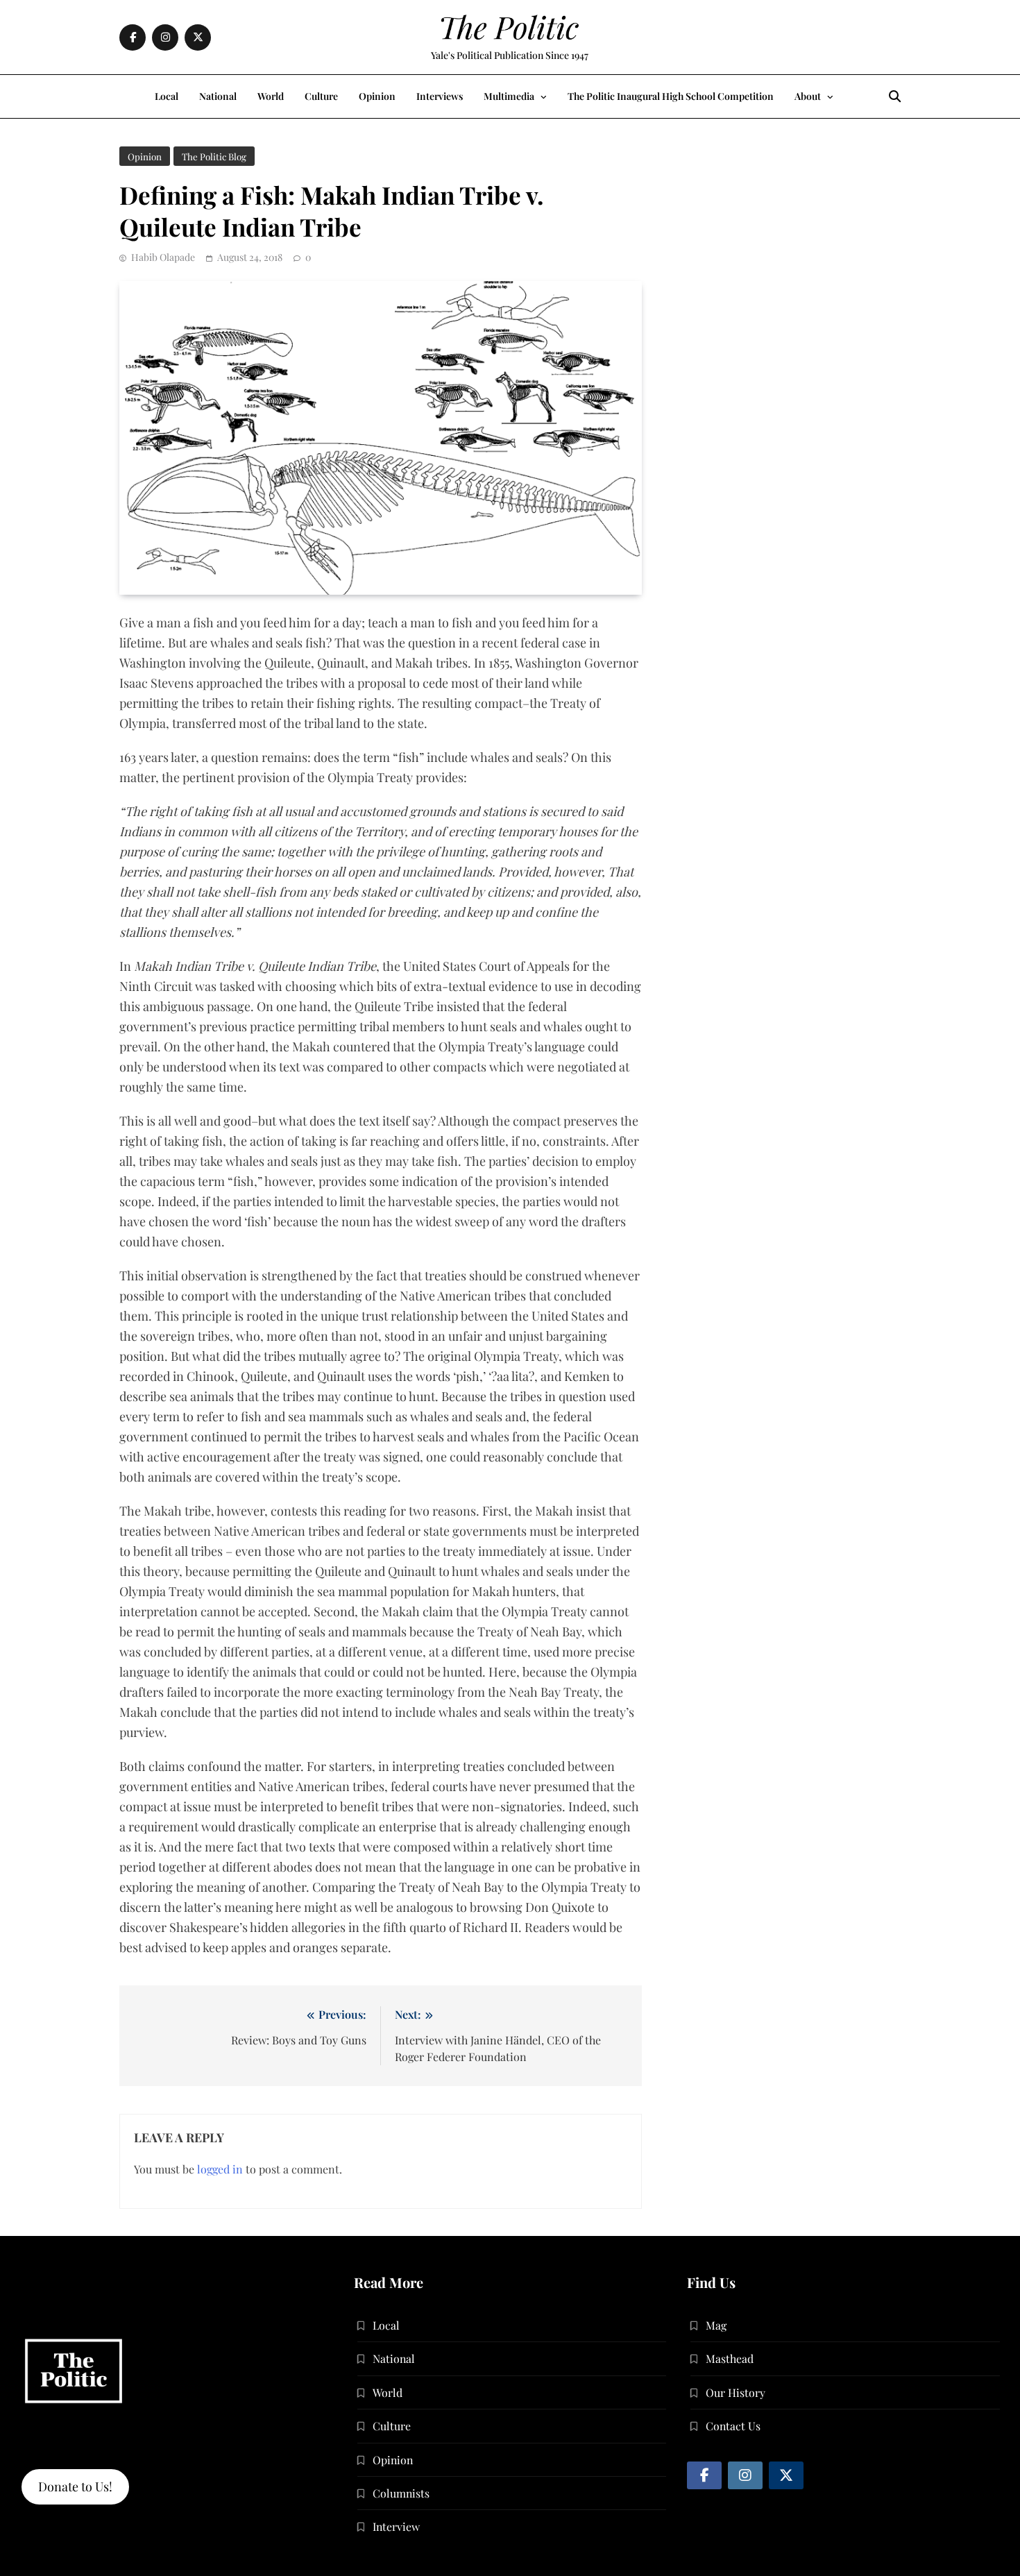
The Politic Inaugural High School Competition (671, 96)
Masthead (730, 2358)
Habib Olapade (163, 257)
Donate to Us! (75, 2486)
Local (167, 96)
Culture (321, 96)
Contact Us (733, 2426)
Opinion (377, 96)
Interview (396, 2526)
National (218, 96)
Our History (736, 2392)
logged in (220, 2169)
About (808, 96)
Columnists (401, 2493)
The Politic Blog (214, 156)
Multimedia (509, 96)
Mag (716, 2325)
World (271, 96)
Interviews (440, 96)
